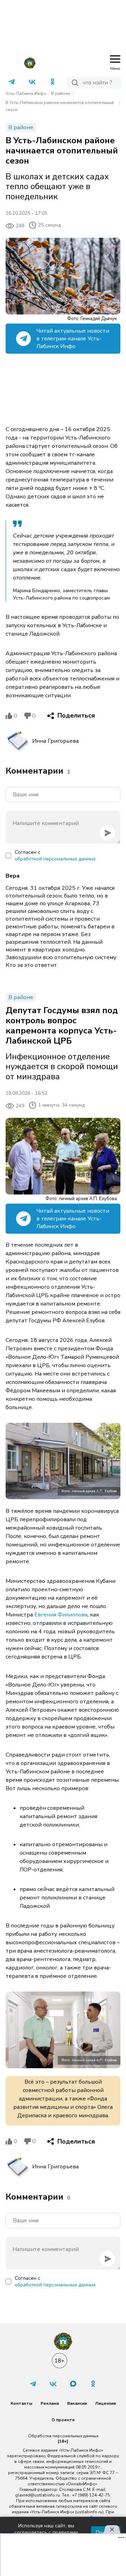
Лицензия (106, 2403)
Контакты (21, 2403)
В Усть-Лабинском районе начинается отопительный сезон (60, 106)
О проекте (63, 2420)
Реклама (50, 2403)
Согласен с (55, 856)
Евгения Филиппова (61, 1615)
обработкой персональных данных (55, 859)
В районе (61, 94)
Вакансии (77, 2403)
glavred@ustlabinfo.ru (37, 2495)
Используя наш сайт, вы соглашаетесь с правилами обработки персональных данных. (46, 2532)
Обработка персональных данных (63, 2436)
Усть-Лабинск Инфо (26, 94)
